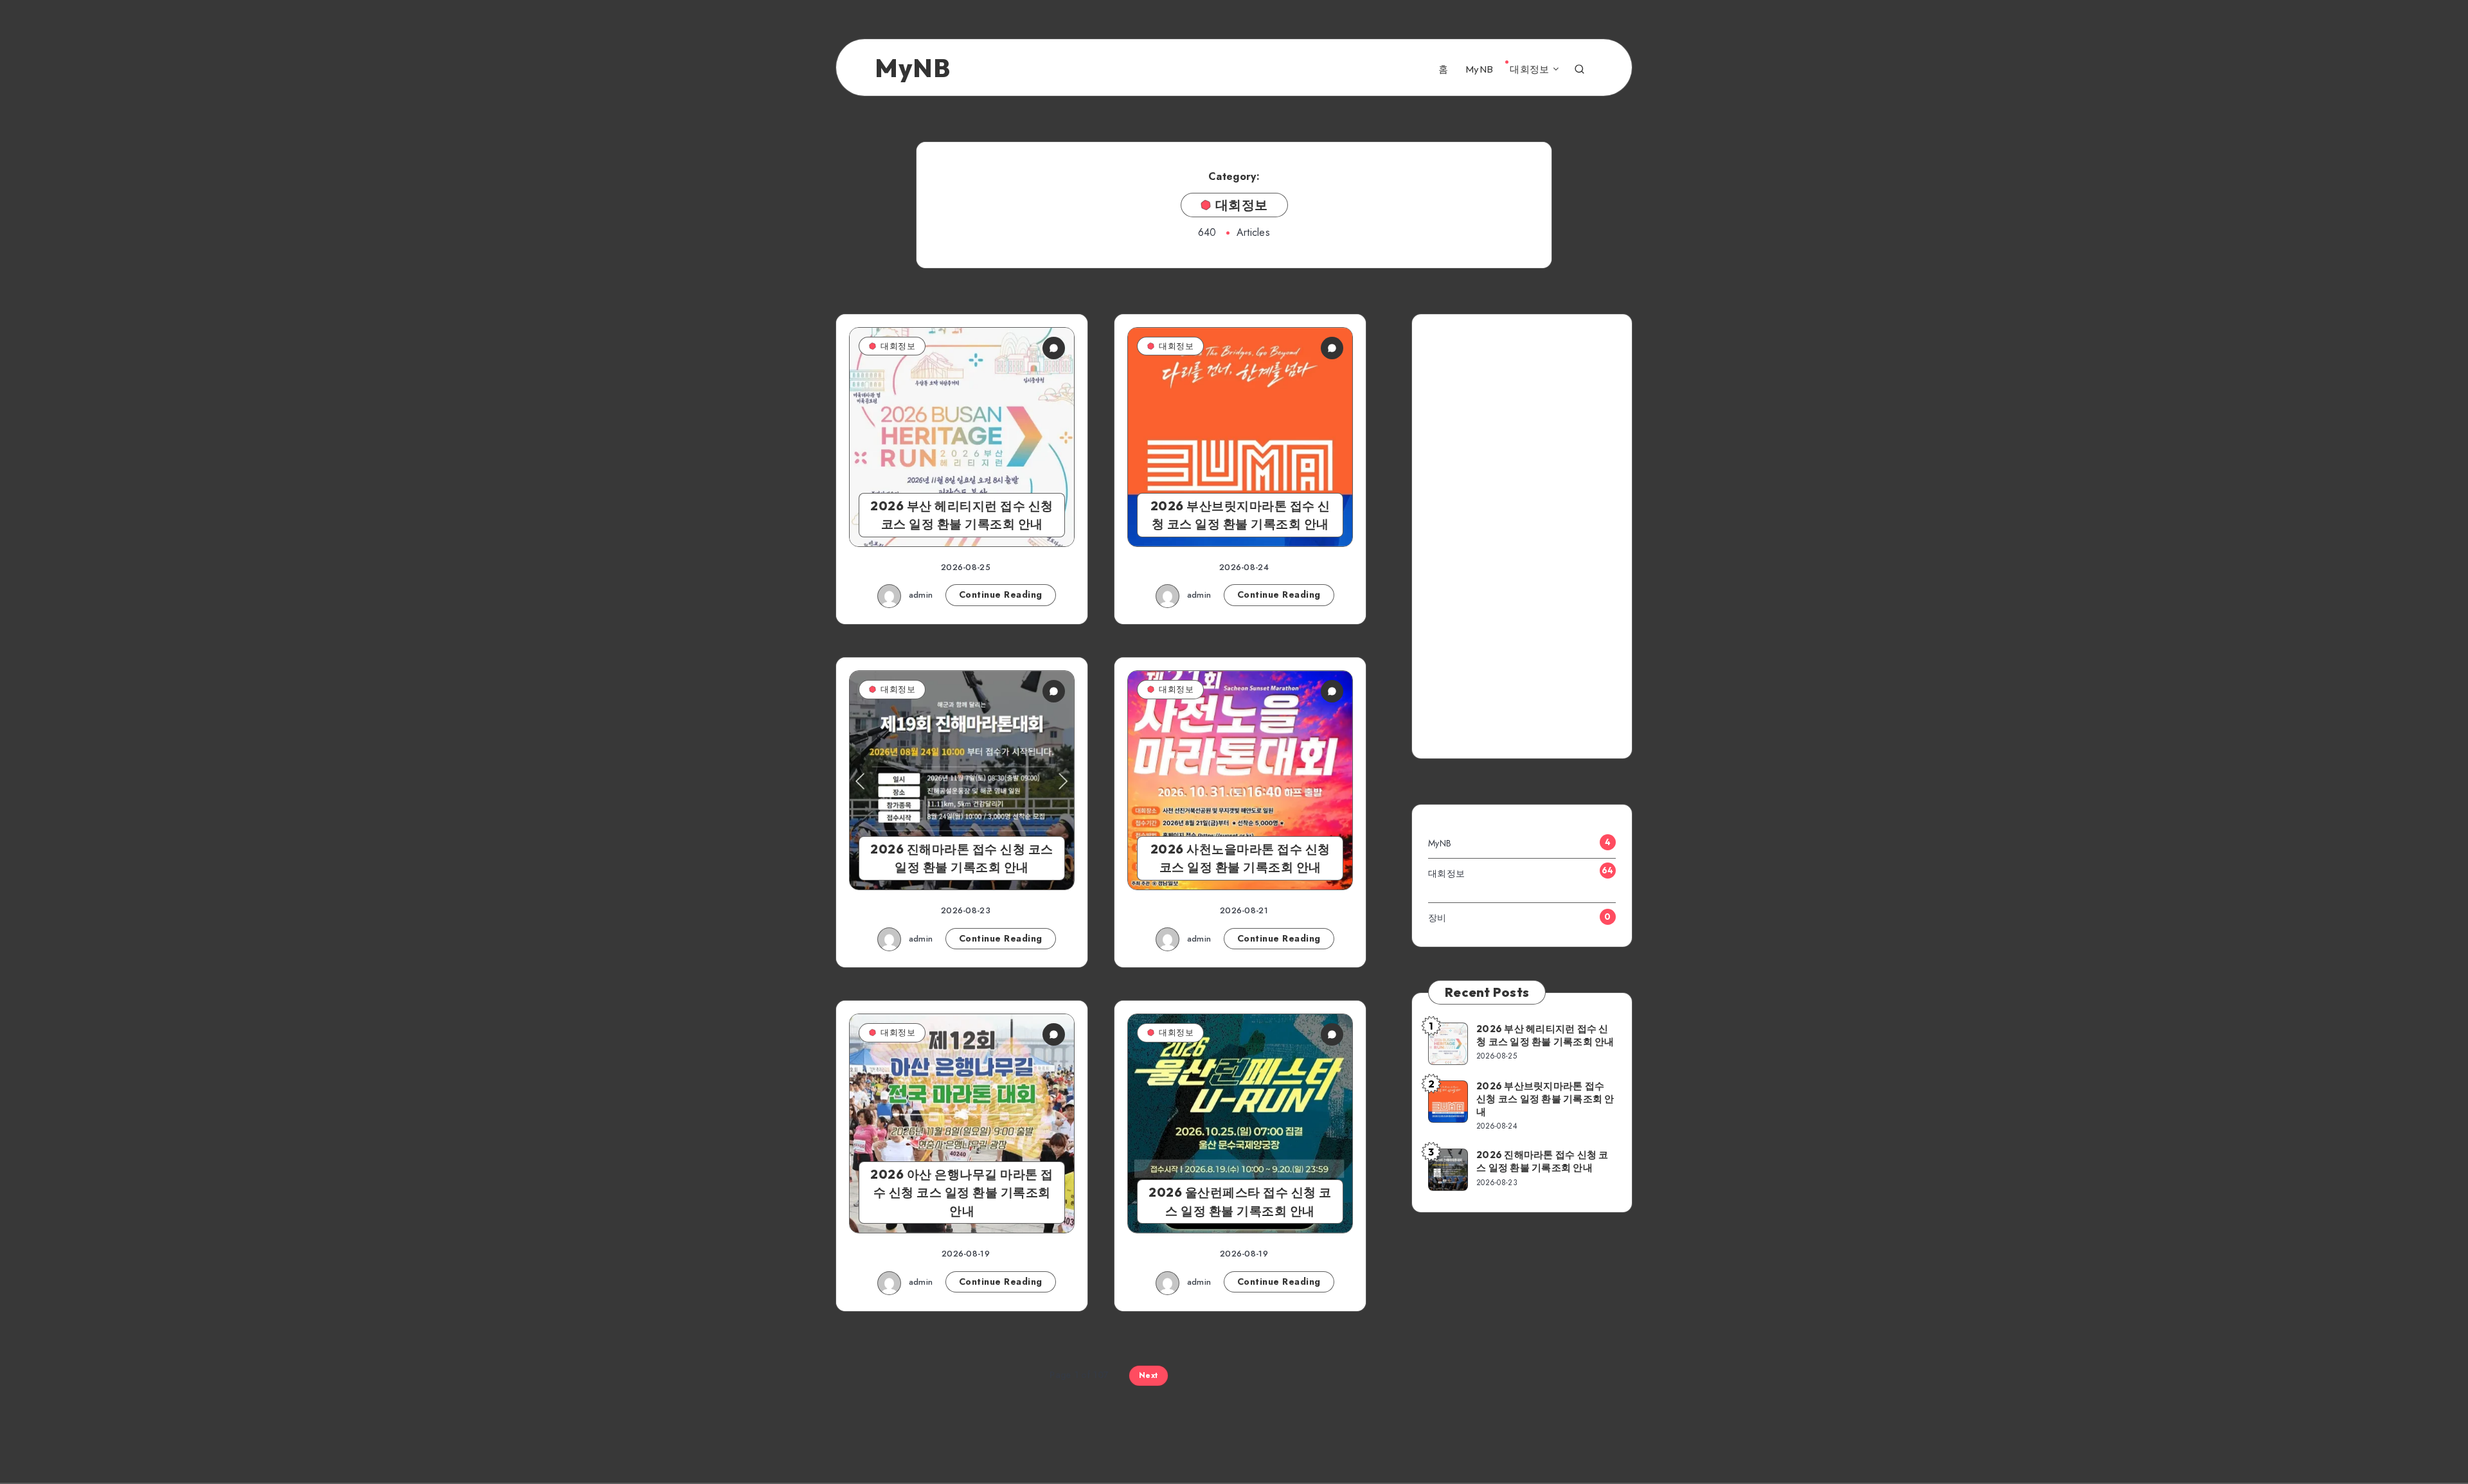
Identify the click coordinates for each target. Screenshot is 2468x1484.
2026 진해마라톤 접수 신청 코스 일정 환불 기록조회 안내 (962, 858)
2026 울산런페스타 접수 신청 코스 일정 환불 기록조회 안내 (1240, 1202)
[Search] (1579, 68)
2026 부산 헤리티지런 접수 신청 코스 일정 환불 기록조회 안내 (962, 515)
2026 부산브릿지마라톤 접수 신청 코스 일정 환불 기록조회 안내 (1240, 515)
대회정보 (1529, 69)
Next (1149, 1375)
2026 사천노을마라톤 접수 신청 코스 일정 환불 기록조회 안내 (1240, 858)
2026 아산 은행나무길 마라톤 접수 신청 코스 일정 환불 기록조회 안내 (962, 1193)
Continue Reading (1001, 594)
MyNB (1479, 69)
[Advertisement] (1522, 541)
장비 (1437, 918)
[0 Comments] (1054, 348)
